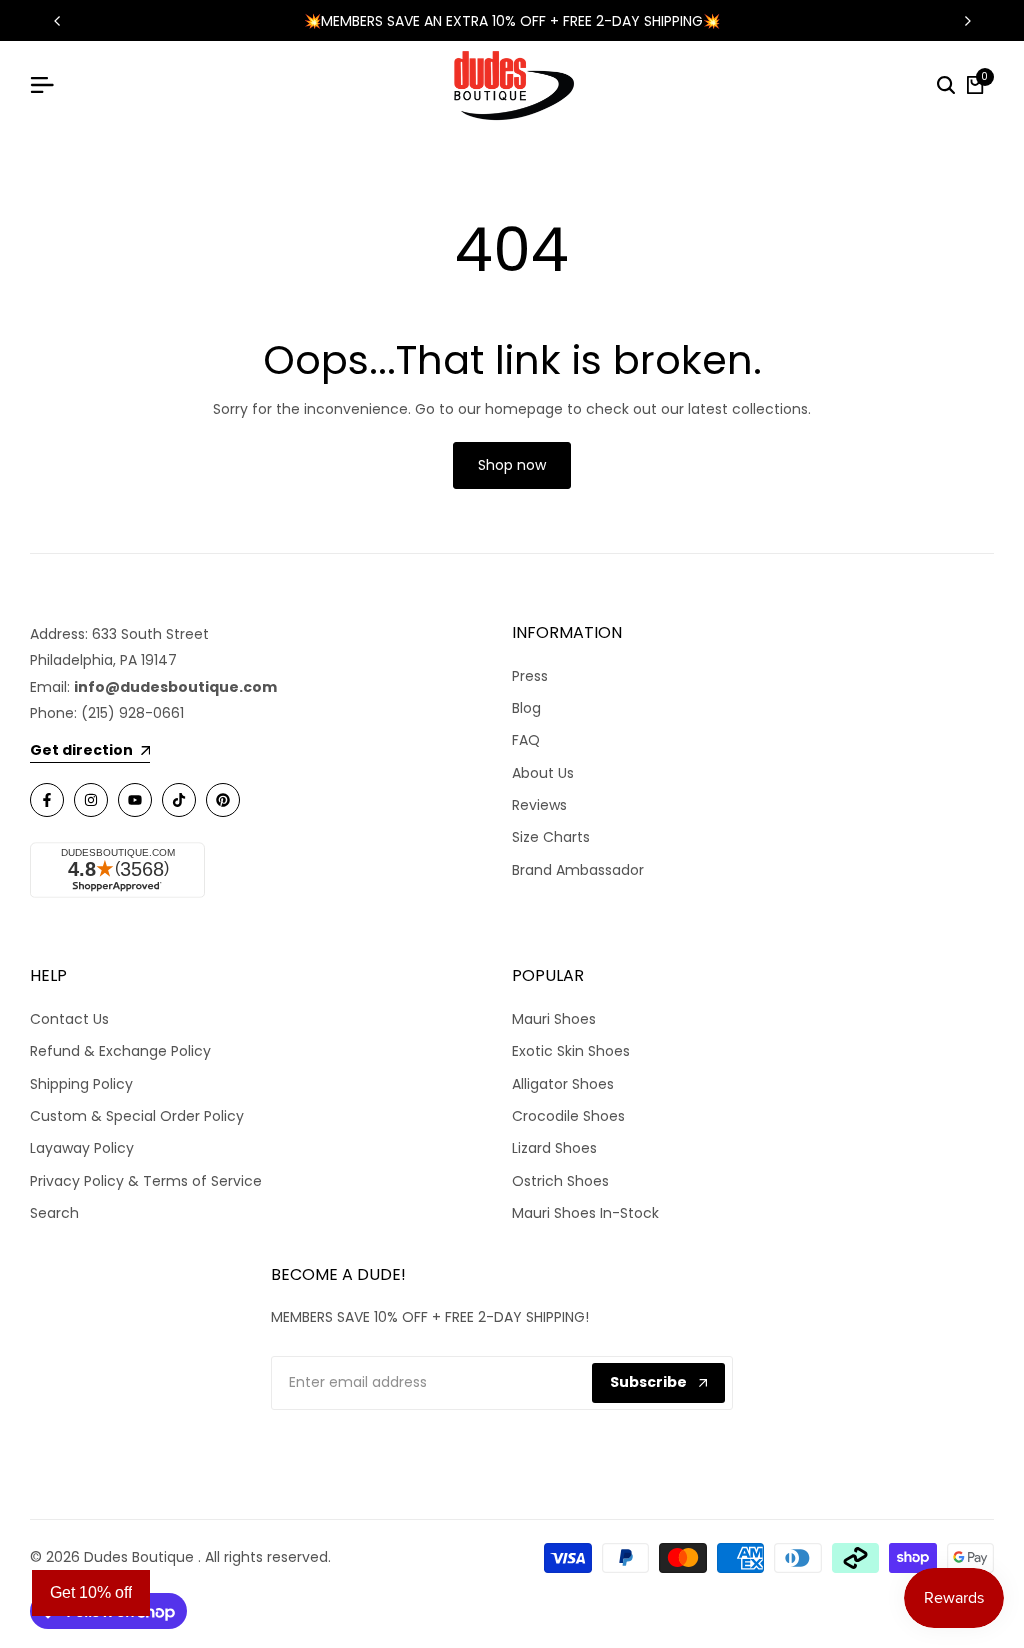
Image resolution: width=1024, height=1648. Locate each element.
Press (530, 676)
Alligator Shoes (563, 1084)
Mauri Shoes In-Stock (585, 1213)
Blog (526, 708)
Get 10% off (91, 1592)
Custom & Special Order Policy (137, 1116)
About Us (543, 773)
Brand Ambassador (578, 870)
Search (54, 1213)
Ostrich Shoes (560, 1181)
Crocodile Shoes (568, 1116)
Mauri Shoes (554, 1019)
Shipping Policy (81, 1084)
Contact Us (69, 1019)
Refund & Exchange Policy (120, 1051)
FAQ (526, 740)
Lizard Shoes (554, 1148)
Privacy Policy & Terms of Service (146, 1181)
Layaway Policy (82, 1148)
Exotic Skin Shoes (571, 1051)
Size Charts (551, 837)
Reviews (539, 805)
